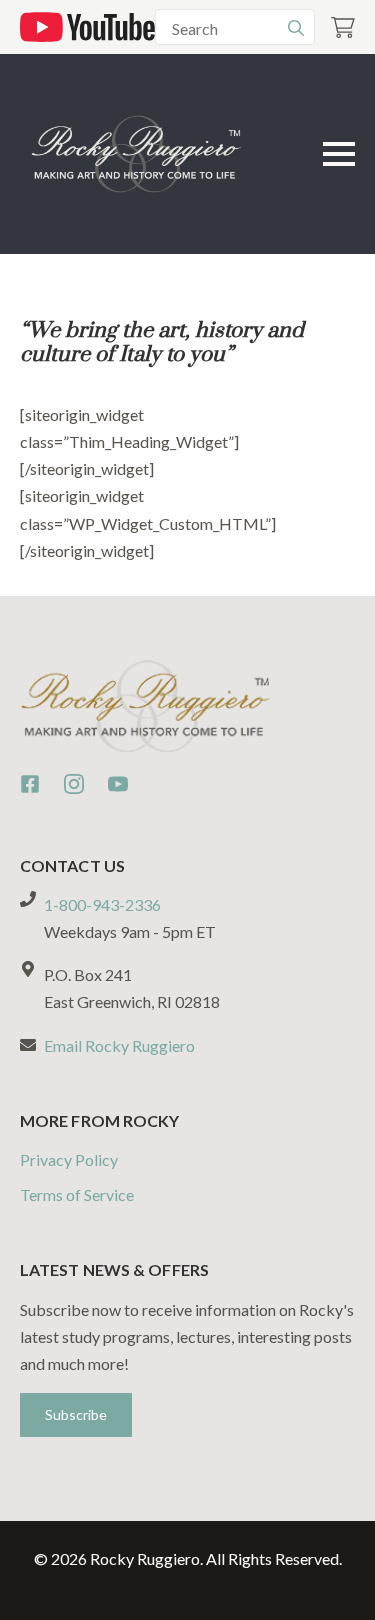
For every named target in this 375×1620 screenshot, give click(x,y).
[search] (296, 28)
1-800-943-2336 (102, 904)
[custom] (30, 784)
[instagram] (74, 784)
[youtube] (118, 784)
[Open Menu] (339, 154)
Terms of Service (77, 1194)
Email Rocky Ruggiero (119, 1045)
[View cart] (343, 27)
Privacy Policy (69, 1159)
